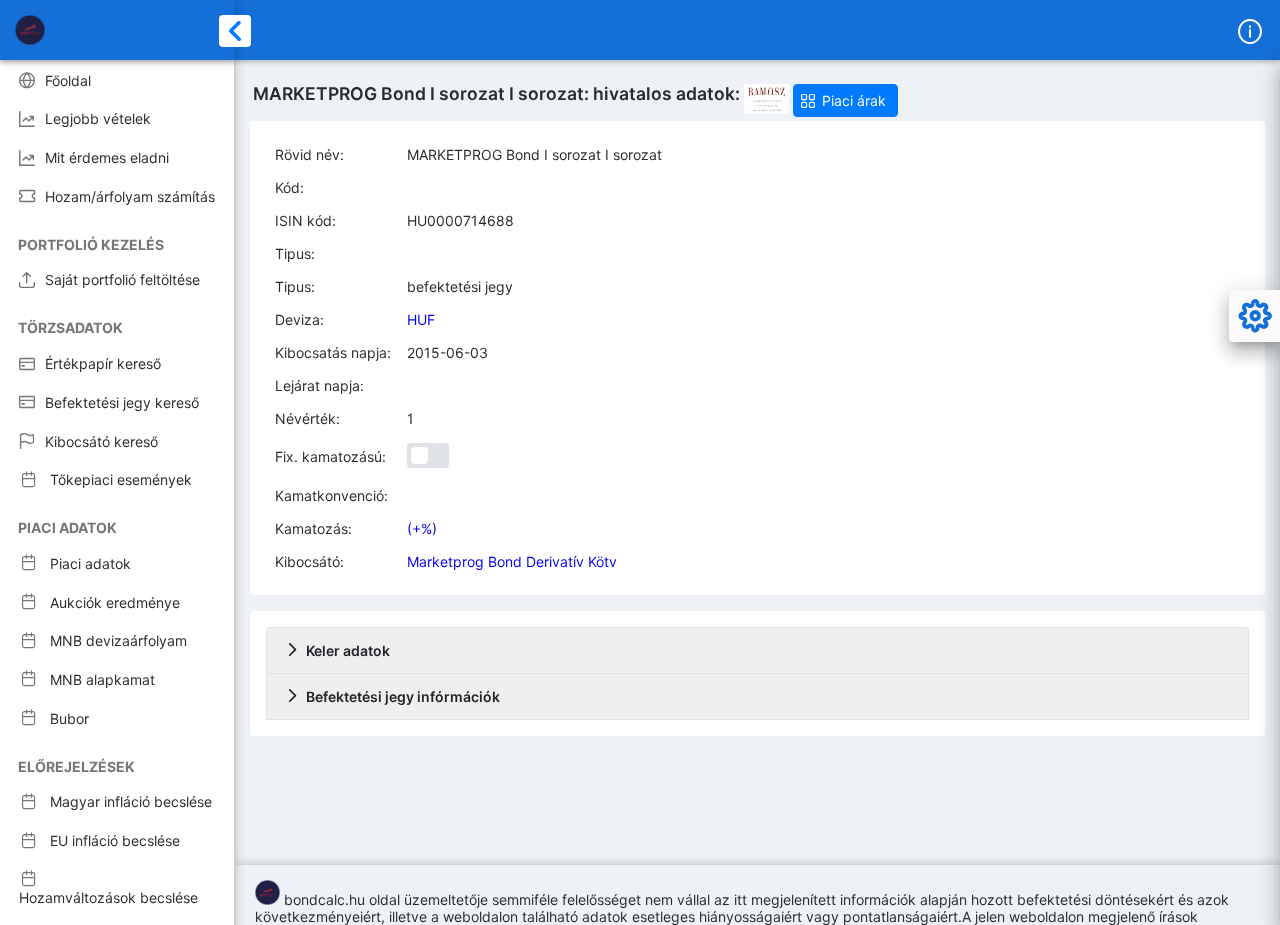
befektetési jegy (460, 286)
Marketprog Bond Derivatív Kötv (512, 561)
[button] (845, 100)
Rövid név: (309, 154)
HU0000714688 (460, 220)
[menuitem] (117, 79)
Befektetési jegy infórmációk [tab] (403, 696)
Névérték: (307, 418)
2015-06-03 (447, 352)
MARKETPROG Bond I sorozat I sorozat (534, 154)
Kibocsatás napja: (333, 352)
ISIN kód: (305, 220)
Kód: (289, 187)
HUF (421, 319)
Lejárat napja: (319, 385)
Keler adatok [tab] (348, 650)
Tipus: (295, 253)
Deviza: (299, 319)
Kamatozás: (313, 528)
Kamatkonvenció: (331, 495)
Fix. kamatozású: (330, 456)
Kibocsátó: (309, 561)
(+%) (422, 528)
